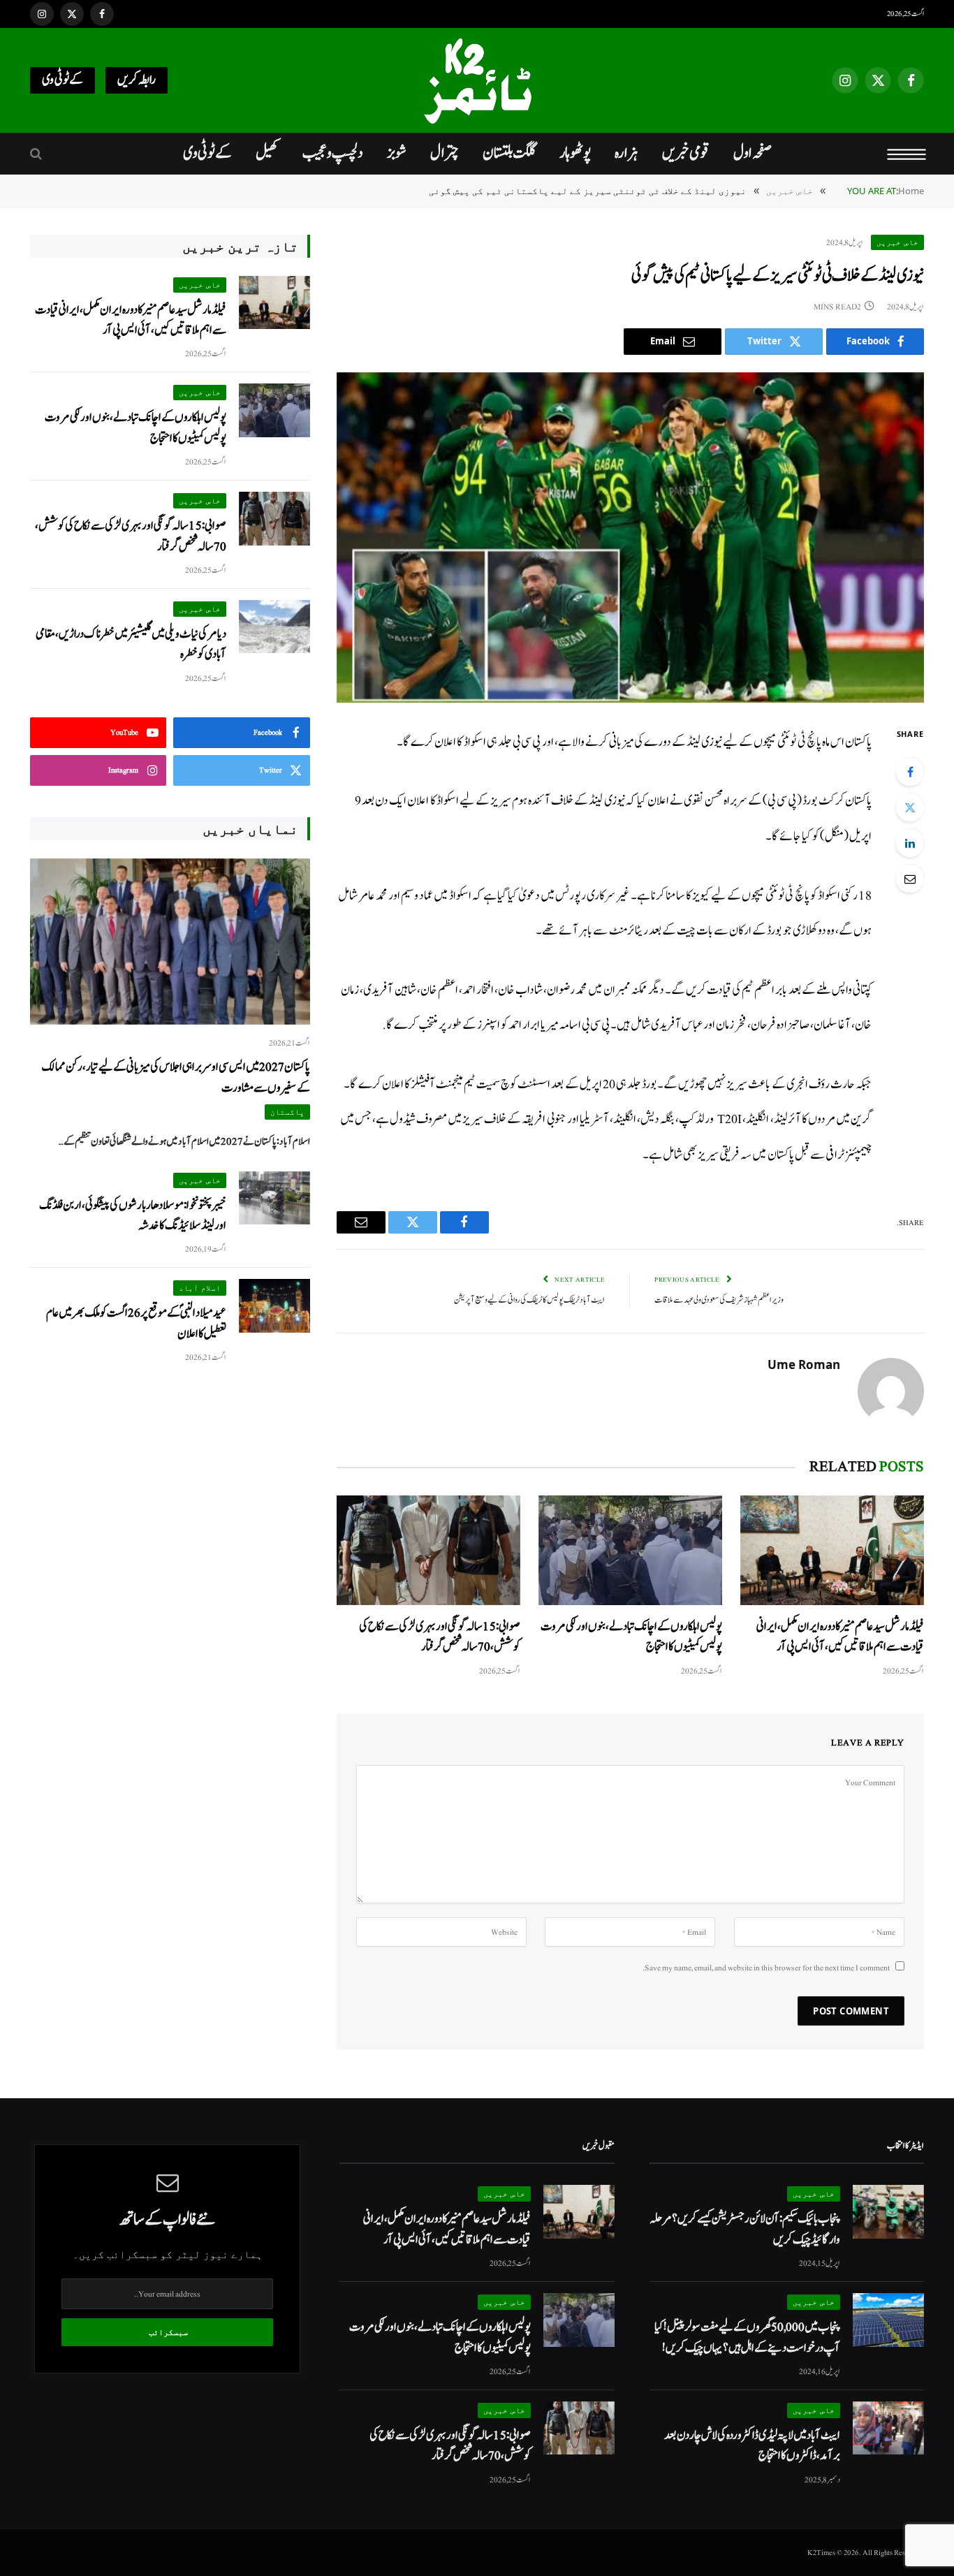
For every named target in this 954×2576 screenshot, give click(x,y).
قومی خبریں (686, 153)
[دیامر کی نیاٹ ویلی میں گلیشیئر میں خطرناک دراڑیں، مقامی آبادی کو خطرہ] (274, 627)
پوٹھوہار (575, 153)
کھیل (267, 153)
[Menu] (907, 154)
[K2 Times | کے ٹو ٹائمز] (477, 80)
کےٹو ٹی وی (63, 80)
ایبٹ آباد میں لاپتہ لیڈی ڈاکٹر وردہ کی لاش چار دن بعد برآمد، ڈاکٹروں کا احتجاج (752, 2445)
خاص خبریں (897, 242)
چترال (445, 153)
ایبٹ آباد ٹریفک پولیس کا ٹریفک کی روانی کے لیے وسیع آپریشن (529, 1300)
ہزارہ (626, 153)
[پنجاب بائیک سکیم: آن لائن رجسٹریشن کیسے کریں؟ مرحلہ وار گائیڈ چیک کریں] (888, 2212)
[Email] (910, 879)
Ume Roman (804, 1365)
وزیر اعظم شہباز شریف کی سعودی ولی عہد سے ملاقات (719, 1300)
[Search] (37, 154)
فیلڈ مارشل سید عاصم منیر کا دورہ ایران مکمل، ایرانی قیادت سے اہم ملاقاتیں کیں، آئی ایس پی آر (840, 1637)
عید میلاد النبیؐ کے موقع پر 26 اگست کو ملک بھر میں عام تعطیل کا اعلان (136, 1323)
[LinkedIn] (910, 843)
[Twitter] (910, 807)
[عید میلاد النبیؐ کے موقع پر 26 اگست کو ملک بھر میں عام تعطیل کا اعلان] (274, 1306)
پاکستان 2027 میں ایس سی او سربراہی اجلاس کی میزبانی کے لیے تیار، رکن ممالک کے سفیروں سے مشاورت (176, 1077)
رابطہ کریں (137, 80)
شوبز (397, 153)
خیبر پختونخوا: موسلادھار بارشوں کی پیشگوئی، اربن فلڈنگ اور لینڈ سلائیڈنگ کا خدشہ (133, 1215)
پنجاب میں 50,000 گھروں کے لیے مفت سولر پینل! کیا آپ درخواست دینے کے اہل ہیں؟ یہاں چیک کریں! (747, 2337)
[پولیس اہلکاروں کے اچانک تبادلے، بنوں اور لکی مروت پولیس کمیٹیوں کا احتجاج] (630, 1550)
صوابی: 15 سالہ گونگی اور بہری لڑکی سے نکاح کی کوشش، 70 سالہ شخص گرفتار (440, 1637)
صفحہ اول (753, 153)
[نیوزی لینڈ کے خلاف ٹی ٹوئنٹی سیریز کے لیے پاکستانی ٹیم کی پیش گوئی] (630, 537)
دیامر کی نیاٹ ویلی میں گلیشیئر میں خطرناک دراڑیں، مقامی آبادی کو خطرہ (131, 644)
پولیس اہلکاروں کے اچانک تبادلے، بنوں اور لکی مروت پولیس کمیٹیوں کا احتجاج (631, 1637)
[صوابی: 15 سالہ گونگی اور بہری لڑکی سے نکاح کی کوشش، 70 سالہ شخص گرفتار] (428, 1550)
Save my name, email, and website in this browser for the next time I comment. (766, 1968)
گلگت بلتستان (509, 153)
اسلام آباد (200, 1288)
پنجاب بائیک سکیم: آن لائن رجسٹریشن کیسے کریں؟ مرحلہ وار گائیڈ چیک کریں (745, 2229)
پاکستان (287, 1112)
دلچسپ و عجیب (333, 153)
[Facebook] (910, 772)
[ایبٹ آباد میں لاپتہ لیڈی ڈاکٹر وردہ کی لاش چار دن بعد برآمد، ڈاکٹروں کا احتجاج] (888, 2428)
